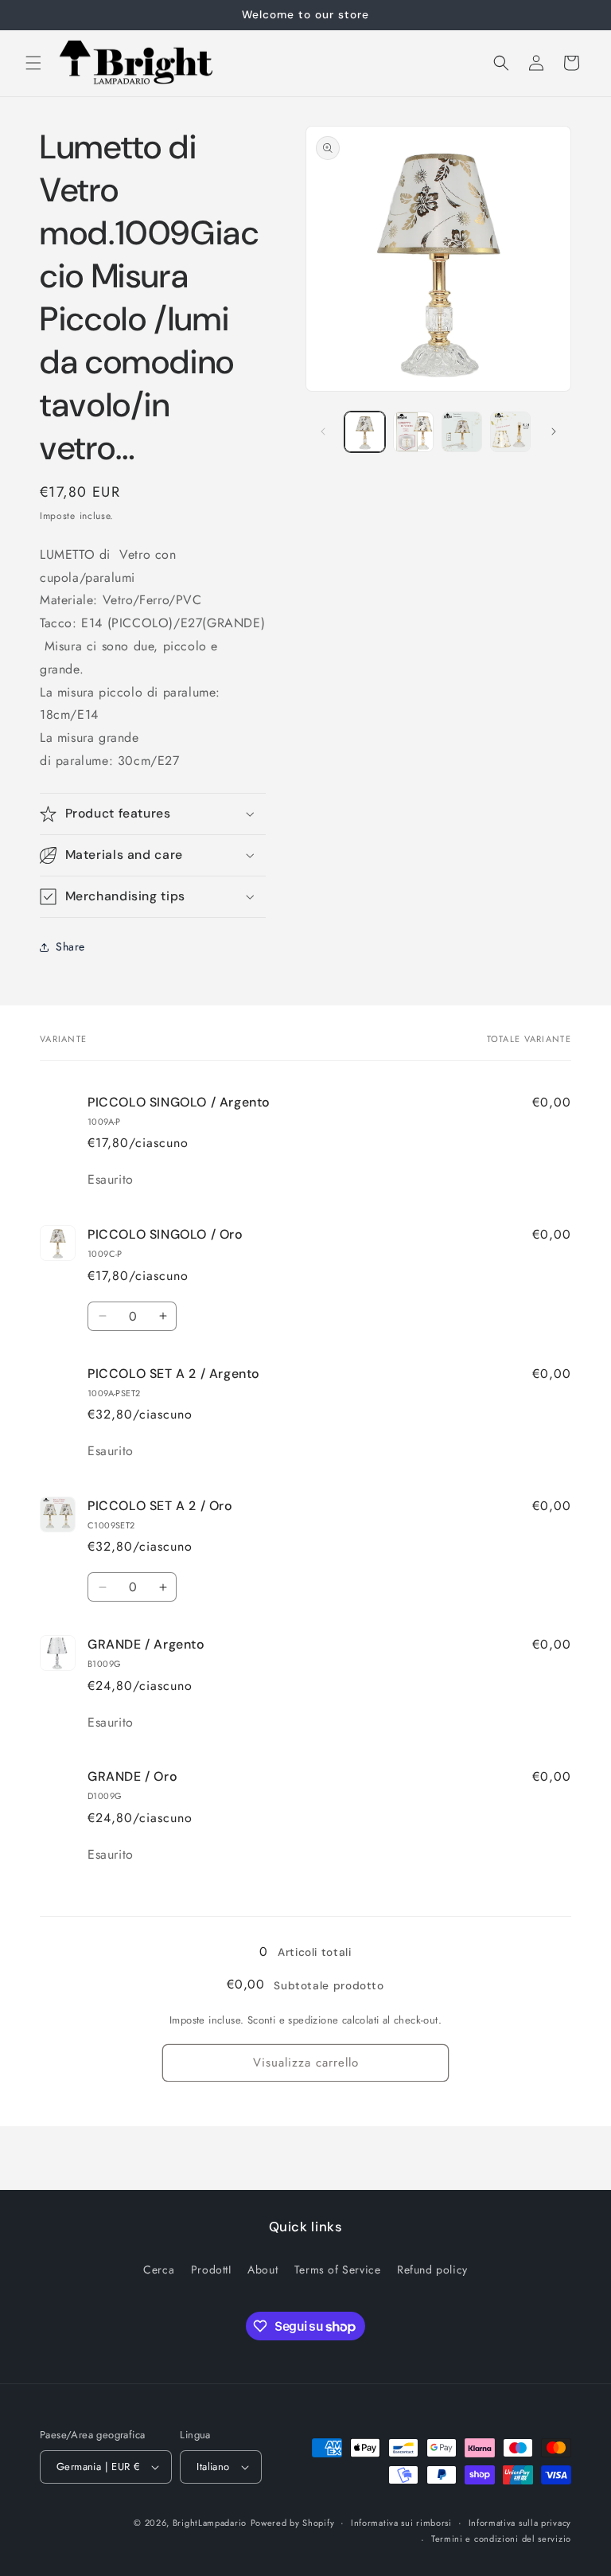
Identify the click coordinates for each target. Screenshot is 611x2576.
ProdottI (211, 2270)
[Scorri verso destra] (554, 431)
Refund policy (432, 2270)
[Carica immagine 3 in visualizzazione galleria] (462, 432)
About (263, 2270)
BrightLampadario (210, 2523)
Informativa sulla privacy (520, 2523)
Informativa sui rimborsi (401, 2523)
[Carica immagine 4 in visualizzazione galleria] (510, 432)
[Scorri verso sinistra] (323, 431)
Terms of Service (338, 2270)
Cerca (159, 2270)
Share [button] (70, 946)
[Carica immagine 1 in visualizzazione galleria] (365, 432)
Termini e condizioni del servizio (501, 2539)
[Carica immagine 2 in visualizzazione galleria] (413, 432)
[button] (33, 63)
